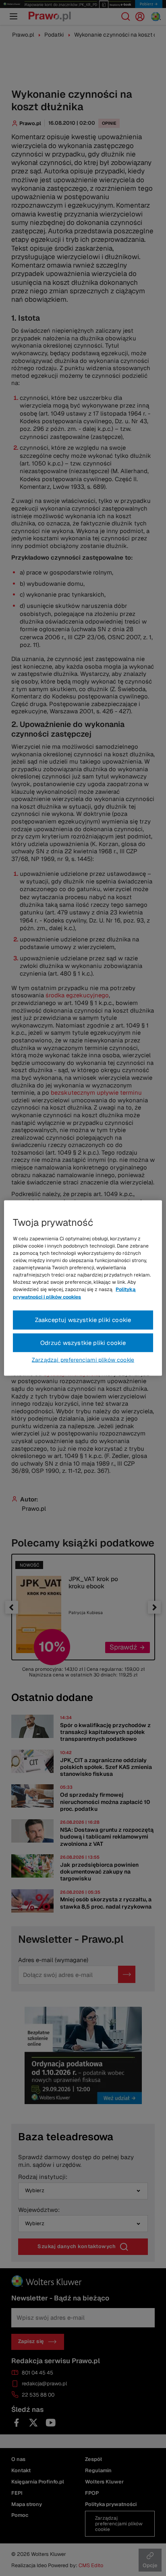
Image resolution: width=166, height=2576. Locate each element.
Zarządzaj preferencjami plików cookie (83, 1360)
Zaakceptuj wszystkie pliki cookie (83, 1319)
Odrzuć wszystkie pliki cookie (83, 1342)
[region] (83, 1288)
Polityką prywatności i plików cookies (74, 1293)
